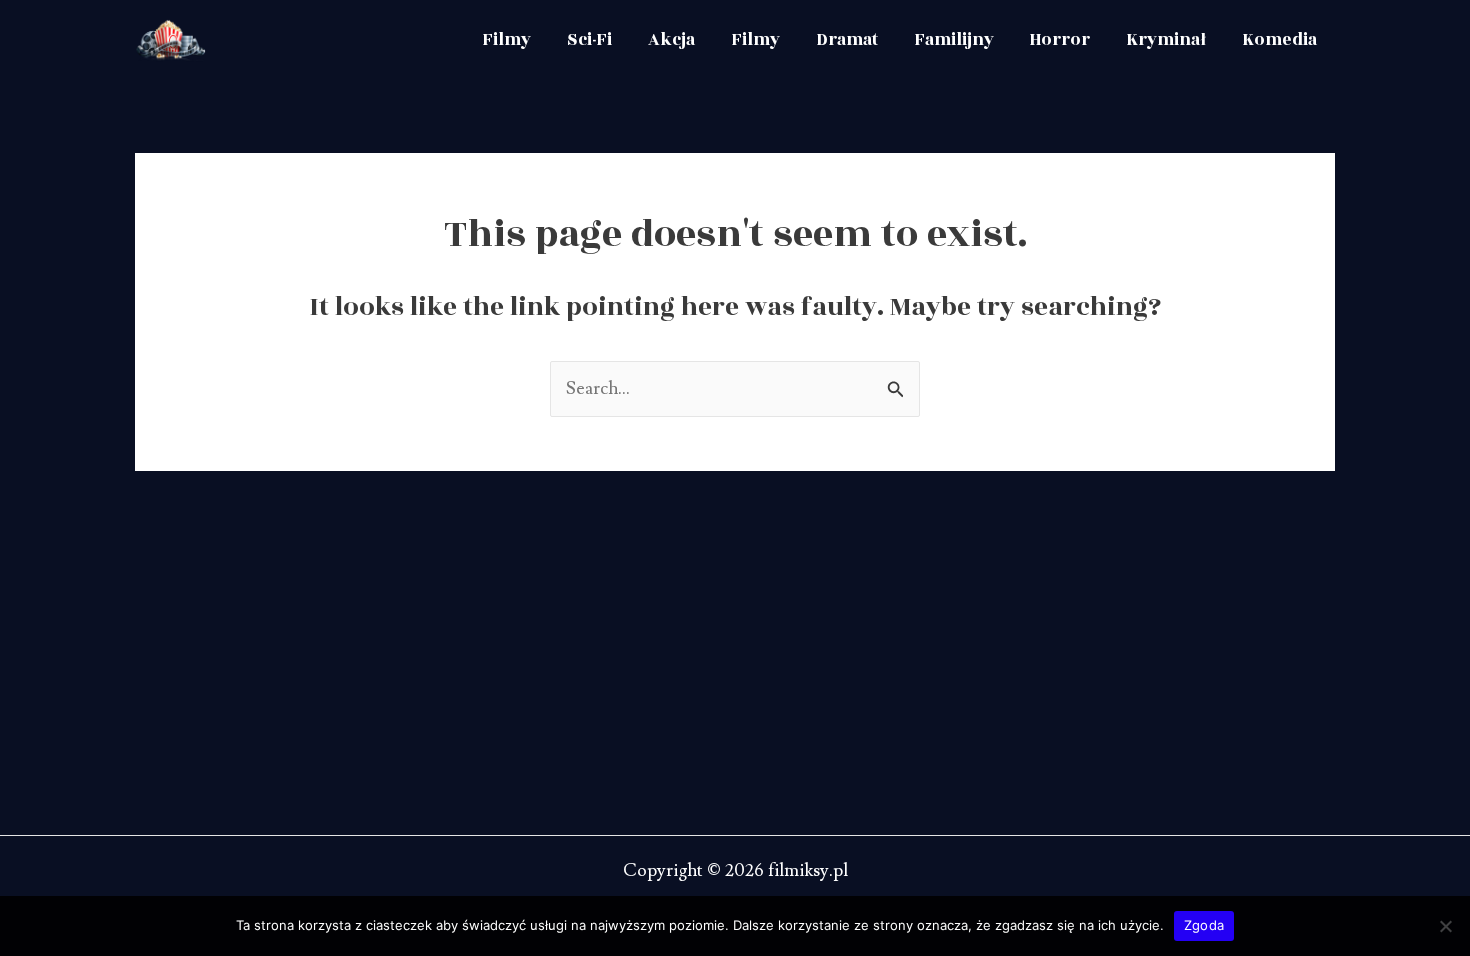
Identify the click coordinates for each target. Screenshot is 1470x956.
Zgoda (1204, 925)
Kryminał (1166, 40)
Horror (1060, 40)
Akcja (671, 40)
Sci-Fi (589, 40)
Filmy (506, 40)
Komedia (1279, 40)
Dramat (847, 40)
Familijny (954, 40)
